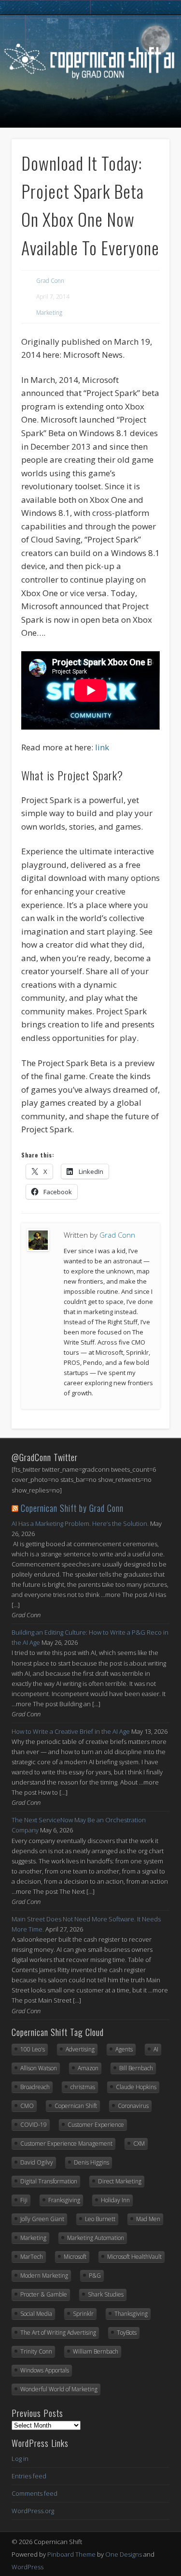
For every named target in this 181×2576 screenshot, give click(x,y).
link (102, 747)
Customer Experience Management (66, 2144)
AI (156, 2049)
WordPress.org (33, 2511)
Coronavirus (133, 2106)
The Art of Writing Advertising (58, 2333)
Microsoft (75, 2257)
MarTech (32, 2257)
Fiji (24, 2200)
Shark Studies (106, 2294)
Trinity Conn (36, 2351)
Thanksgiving (131, 2314)
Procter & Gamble (44, 2294)
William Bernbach (96, 2351)
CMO (27, 2106)
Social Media (36, 2314)
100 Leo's (33, 2049)
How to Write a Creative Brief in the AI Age (71, 1731)
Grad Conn (50, 281)
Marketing (49, 313)
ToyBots (127, 2333)
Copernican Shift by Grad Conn (72, 1508)
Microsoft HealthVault (134, 2257)
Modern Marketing (44, 2276)
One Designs (124, 2554)
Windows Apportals (45, 2370)
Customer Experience (96, 2125)
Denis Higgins (91, 2162)
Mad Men (148, 2219)
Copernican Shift (76, 2106)
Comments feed (35, 2493)
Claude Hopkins (136, 2087)
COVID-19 (34, 2125)
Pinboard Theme (71, 2554)
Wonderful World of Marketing (59, 2389)
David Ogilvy (37, 2162)
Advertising (80, 2049)
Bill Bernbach (136, 2068)
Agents (124, 2049)
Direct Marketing (120, 2181)
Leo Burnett (100, 2219)
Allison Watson (39, 2068)
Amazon (88, 2068)
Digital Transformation (49, 2181)
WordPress (28, 2567)
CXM (139, 2144)
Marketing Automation (96, 2238)
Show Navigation (89, 120)
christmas (83, 2087)
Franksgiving (64, 2200)
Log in (20, 2459)
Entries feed (29, 2476)
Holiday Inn (115, 2200)
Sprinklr (83, 2314)
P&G (95, 2276)
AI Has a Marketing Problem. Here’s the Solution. (80, 1523)
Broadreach (35, 2087)
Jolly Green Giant (42, 2219)
